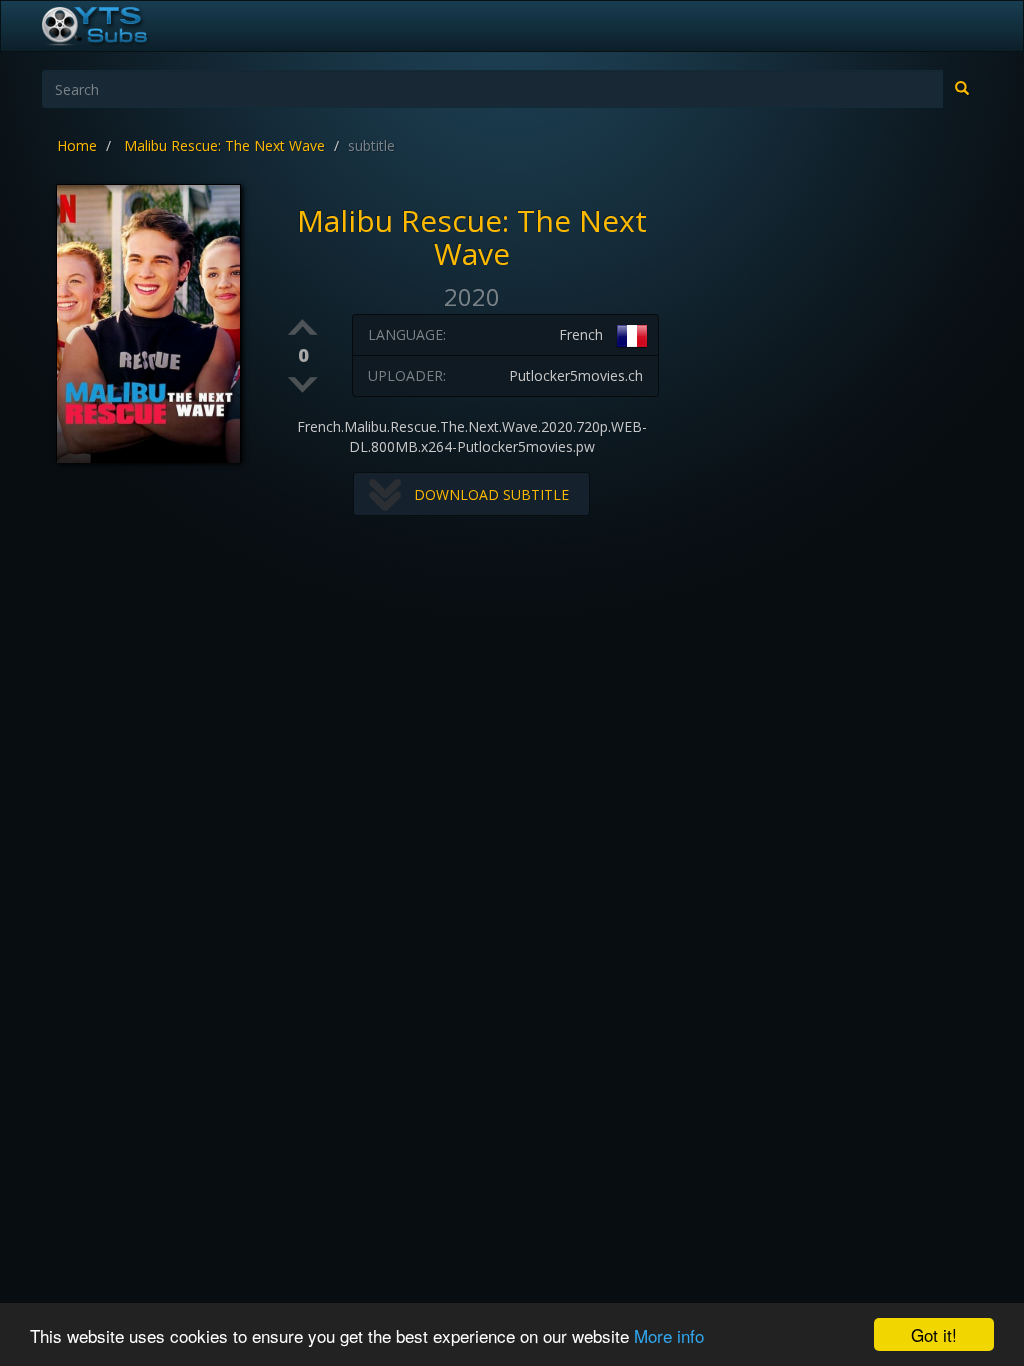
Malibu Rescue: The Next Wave (224, 145)
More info (669, 1335)
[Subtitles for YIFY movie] (117, 26)
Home (77, 145)
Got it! (934, 1334)
